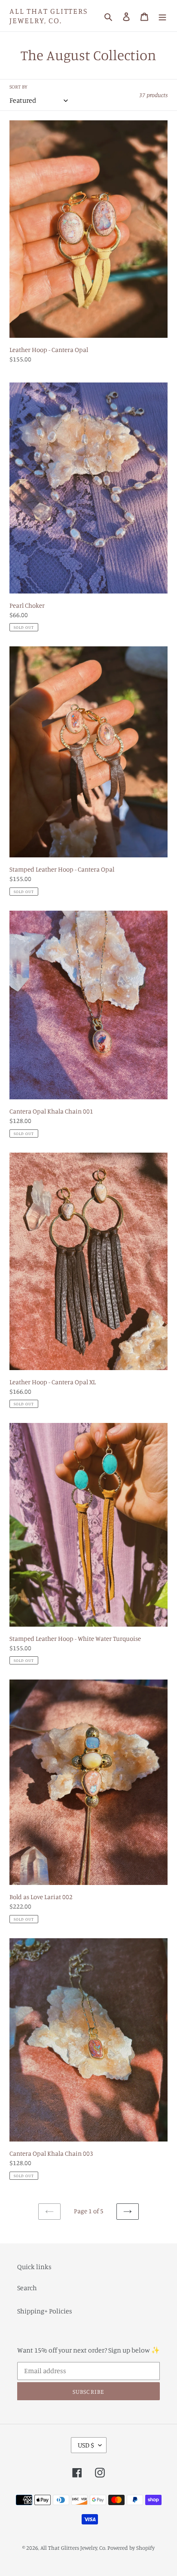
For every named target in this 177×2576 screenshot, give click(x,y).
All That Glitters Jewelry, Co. (49, 16)
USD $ (86, 2445)
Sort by (18, 87)
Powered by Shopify (131, 2548)
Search (27, 2288)
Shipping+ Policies (45, 2311)
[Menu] (162, 16)
